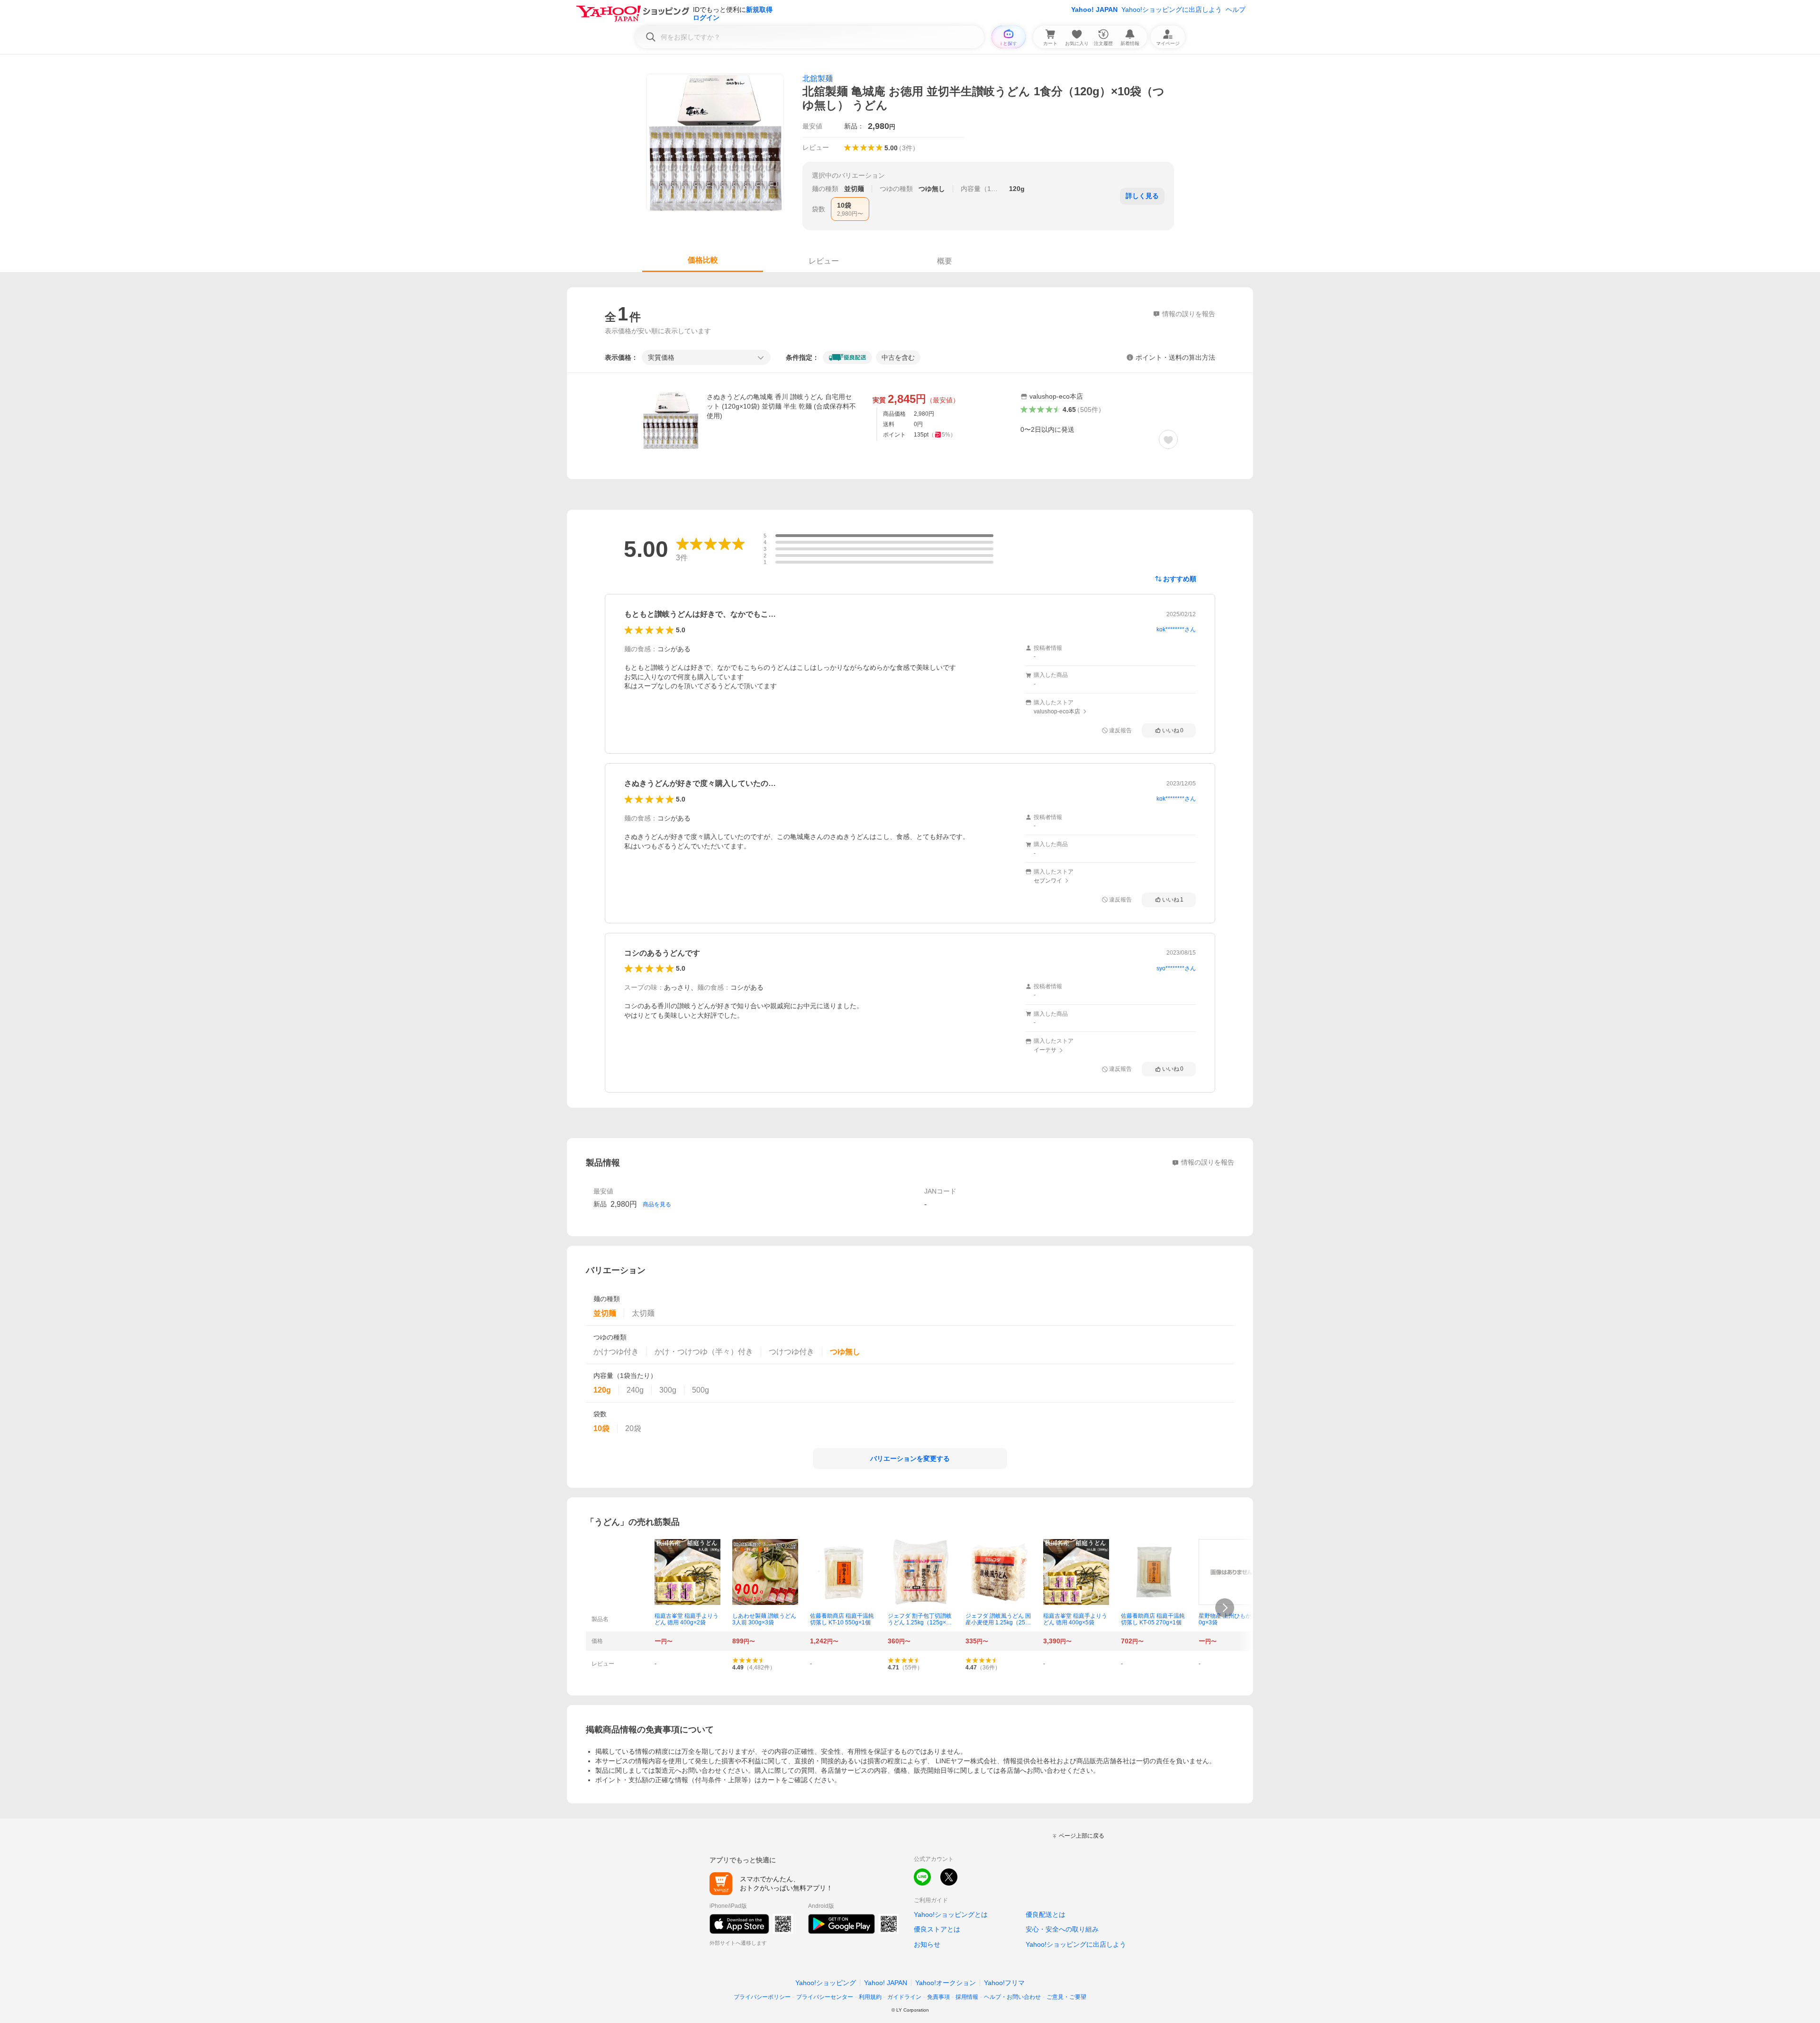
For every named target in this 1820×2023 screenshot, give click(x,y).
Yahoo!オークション (946, 1983)
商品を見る (657, 1204)
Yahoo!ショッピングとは (951, 1914)
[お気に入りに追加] (1168, 439)
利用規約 (870, 1997)
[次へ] (1225, 1608)
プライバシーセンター (825, 1997)
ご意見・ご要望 (1066, 1997)
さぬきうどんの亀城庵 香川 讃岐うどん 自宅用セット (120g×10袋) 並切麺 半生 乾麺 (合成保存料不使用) (781, 406)
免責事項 (938, 1997)
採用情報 (967, 1997)
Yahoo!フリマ (1004, 1983)
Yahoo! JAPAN (1094, 9)
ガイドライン (904, 1997)
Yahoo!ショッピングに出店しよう (1172, 9)
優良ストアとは (937, 1929)
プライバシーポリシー (762, 1997)
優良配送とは (1046, 1914)
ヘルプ (1236, 9)
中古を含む (898, 357)
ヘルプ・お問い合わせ (1012, 1997)
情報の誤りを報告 (1208, 1162)
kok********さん (1176, 629)
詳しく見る (1142, 196)
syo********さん (1176, 968)
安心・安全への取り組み (1062, 1929)
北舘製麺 (818, 78)
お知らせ (927, 1944)
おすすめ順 (1180, 579)
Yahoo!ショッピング (826, 1983)
